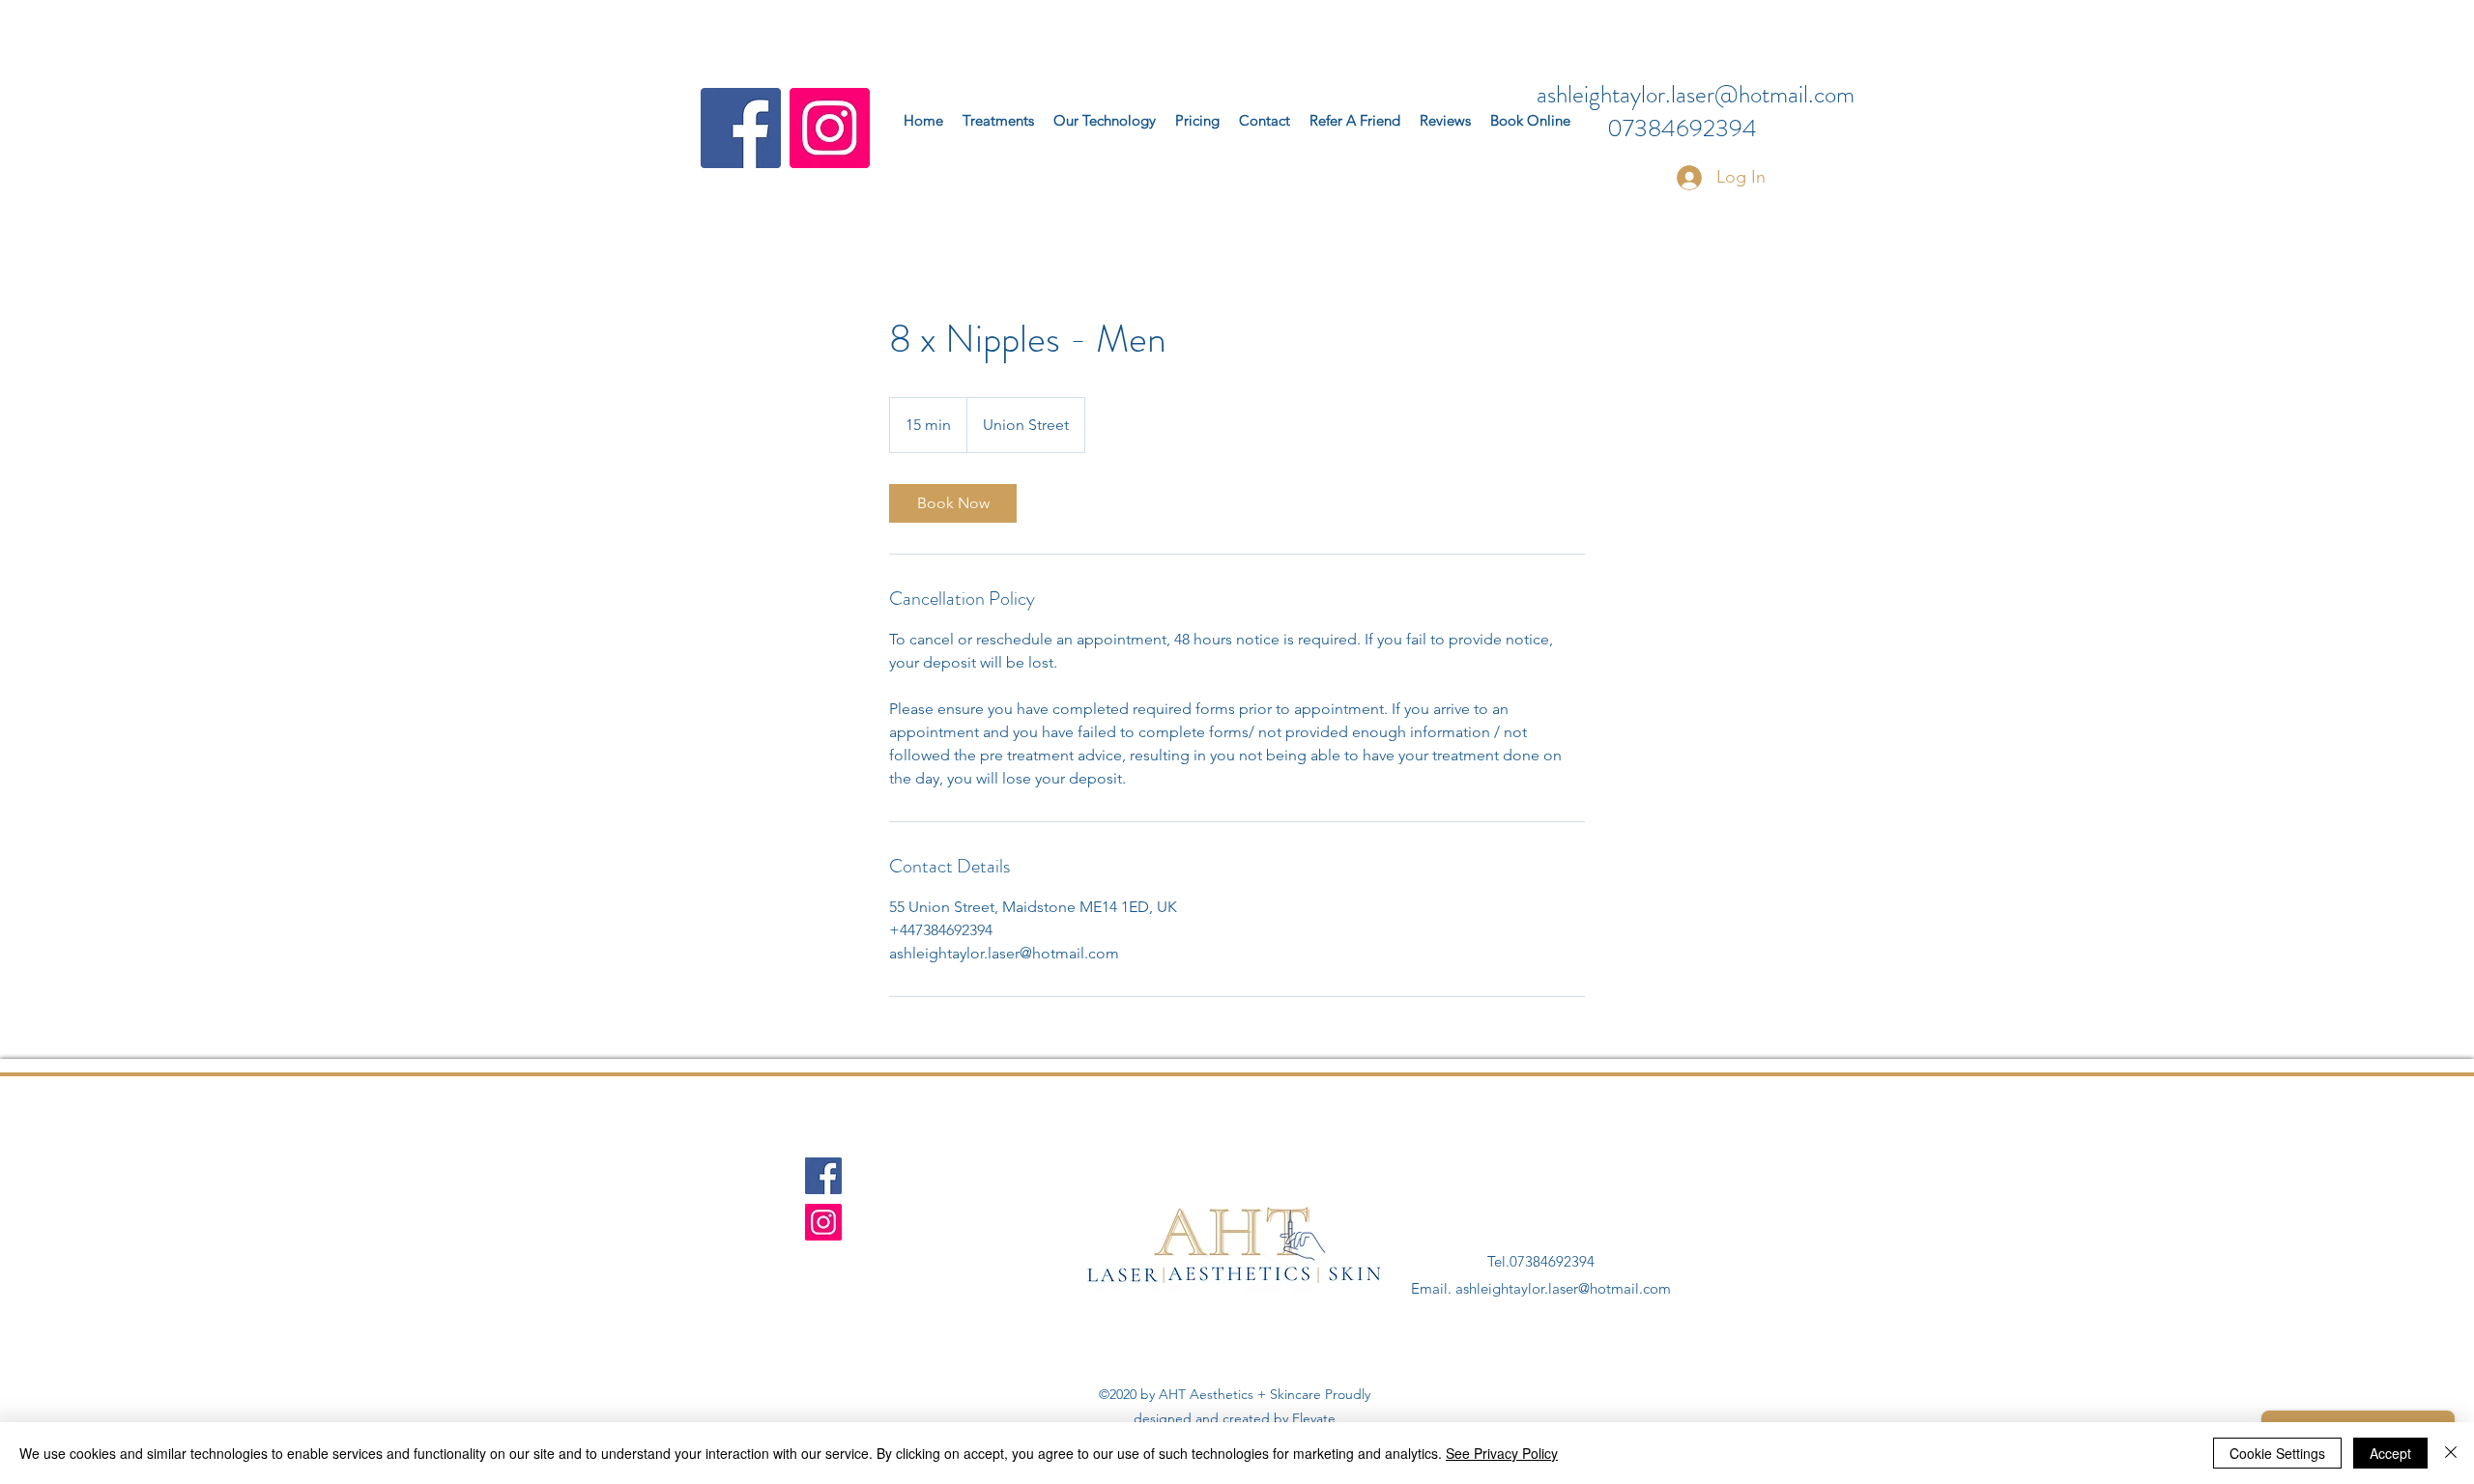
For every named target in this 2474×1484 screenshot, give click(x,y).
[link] (953, 503)
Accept (2390, 1453)
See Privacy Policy (1502, 1453)
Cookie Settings (2277, 1453)
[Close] (2451, 1453)
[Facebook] (741, 128)
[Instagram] (830, 128)
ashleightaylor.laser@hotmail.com (1696, 95)
